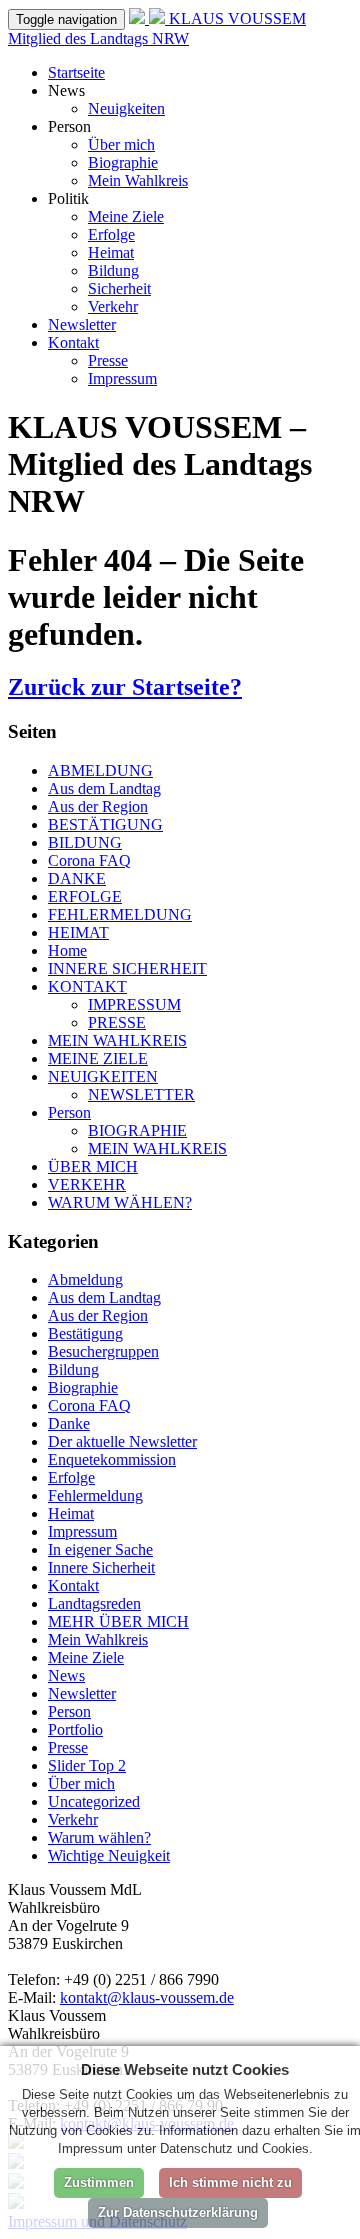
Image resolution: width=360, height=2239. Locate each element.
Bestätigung (85, 1333)
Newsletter (82, 324)
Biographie (123, 162)
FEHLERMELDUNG (120, 914)
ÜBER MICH (93, 1166)
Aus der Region (98, 806)
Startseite (76, 72)
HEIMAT (78, 932)
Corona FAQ (89, 860)
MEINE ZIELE (98, 1058)
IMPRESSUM (134, 1004)
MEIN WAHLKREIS (117, 1040)
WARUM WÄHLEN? (120, 1202)
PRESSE (117, 1022)
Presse (108, 360)
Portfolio (75, 1729)
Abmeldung (85, 1279)
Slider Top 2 (87, 1765)
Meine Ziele (126, 216)
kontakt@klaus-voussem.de (147, 1997)
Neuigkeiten (126, 108)
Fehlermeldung (95, 1495)
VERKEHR (87, 1184)
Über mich (121, 144)
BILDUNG (85, 842)
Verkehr (113, 306)
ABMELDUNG (100, 770)
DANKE (77, 878)
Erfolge (111, 234)
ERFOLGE (85, 896)
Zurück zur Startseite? (125, 687)
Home (67, 950)
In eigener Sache (100, 1549)
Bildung (113, 270)
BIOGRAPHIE (137, 1130)
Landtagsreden (94, 1603)
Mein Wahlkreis (138, 180)
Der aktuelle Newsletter (122, 1441)
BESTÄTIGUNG (105, 824)
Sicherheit (119, 288)
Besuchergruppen (103, 1351)
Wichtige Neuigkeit (109, 1855)
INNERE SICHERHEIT (127, 968)
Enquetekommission (112, 1459)
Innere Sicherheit (101, 1567)
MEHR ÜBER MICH (118, 1621)
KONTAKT (87, 986)
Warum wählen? (99, 1837)
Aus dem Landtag (104, 788)
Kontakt (73, 342)
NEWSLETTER (141, 1094)
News (66, 1675)
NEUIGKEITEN (103, 1076)
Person (69, 1112)
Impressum (122, 378)
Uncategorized (94, 1801)
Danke (69, 1423)
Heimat (111, 252)
